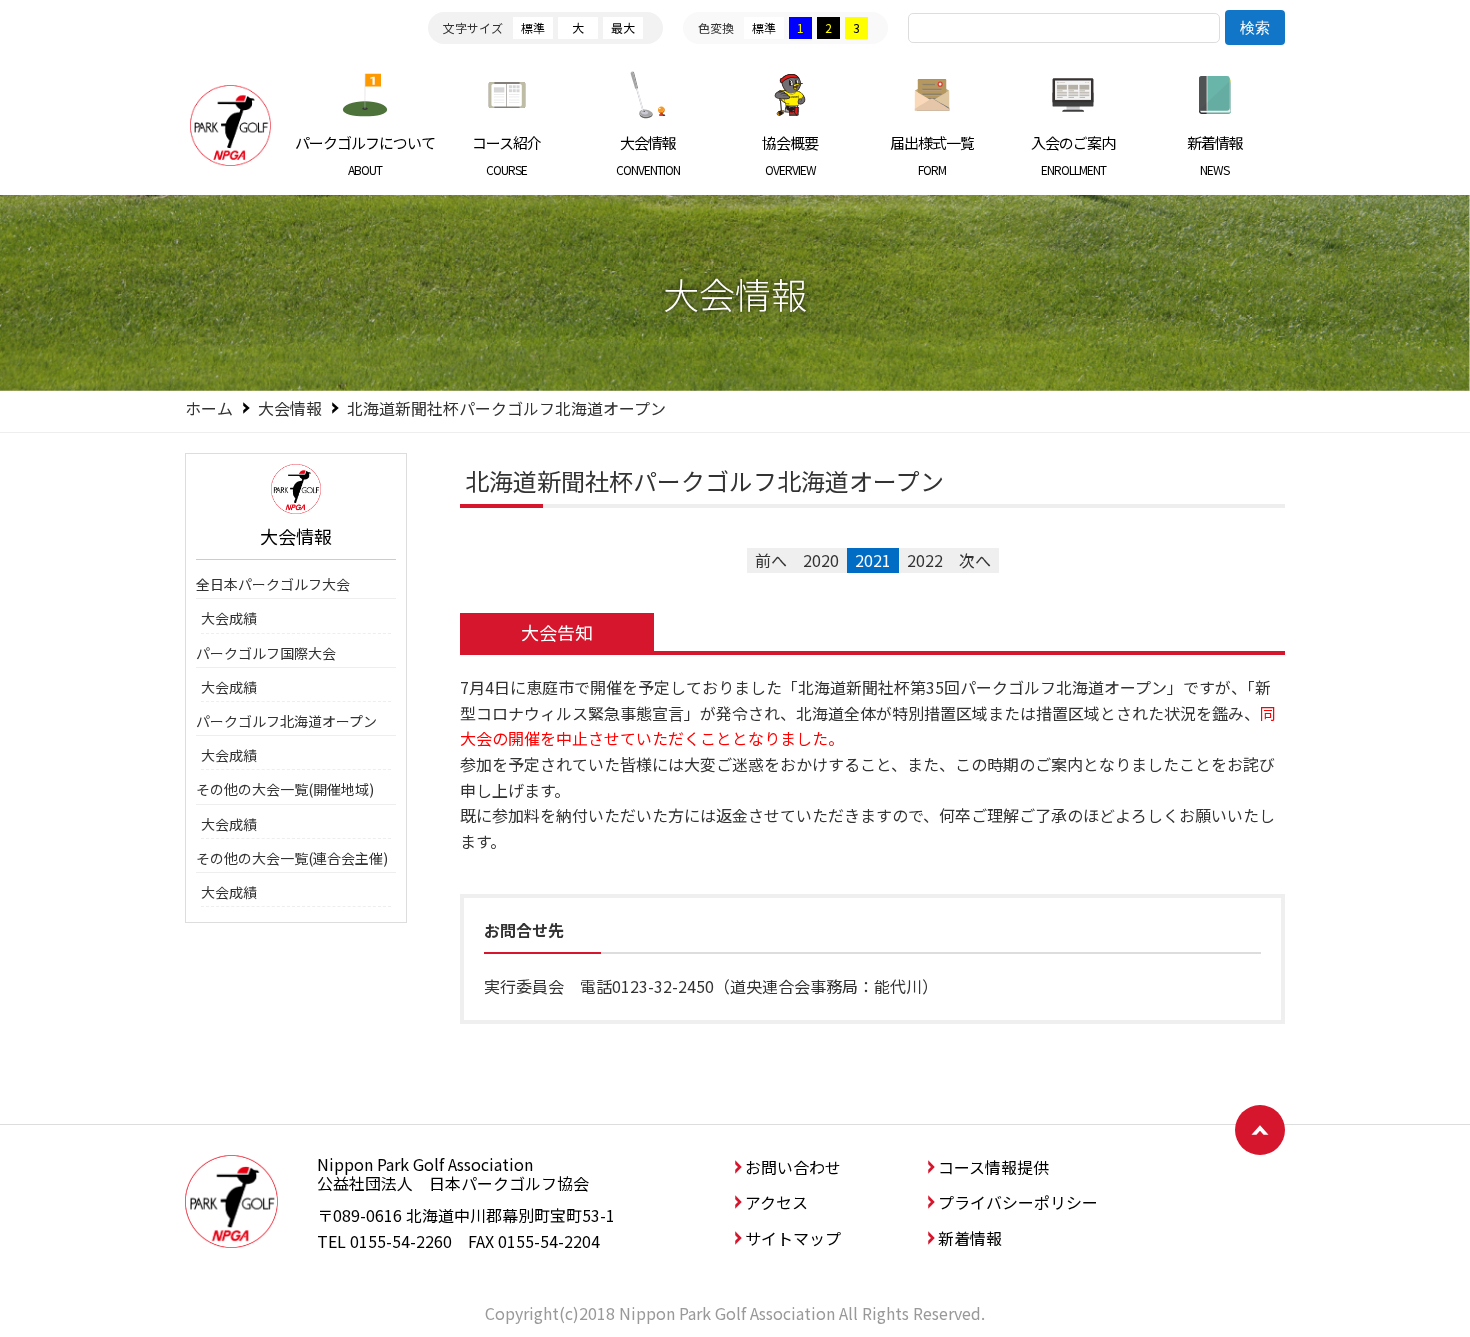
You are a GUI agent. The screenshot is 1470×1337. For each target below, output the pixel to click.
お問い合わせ (793, 1167)
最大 (623, 27)
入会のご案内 (1073, 155)
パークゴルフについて (365, 155)
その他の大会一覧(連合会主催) (292, 858)
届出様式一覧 (932, 155)
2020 (821, 560)
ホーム (209, 408)
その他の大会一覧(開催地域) (285, 789)
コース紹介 (506, 155)
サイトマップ (793, 1238)
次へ (975, 560)
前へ (771, 560)
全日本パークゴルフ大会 (273, 584)
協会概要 (790, 155)
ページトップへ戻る (1260, 1130)
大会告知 (557, 632)
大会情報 (648, 155)
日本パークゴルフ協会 (230, 125)
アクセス (776, 1202)
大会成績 (229, 618)
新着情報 (1215, 155)
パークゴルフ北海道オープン (286, 721)
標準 (533, 27)
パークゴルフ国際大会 (266, 653)
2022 (925, 560)
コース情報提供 (993, 1167)
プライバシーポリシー (1018, 1202)
